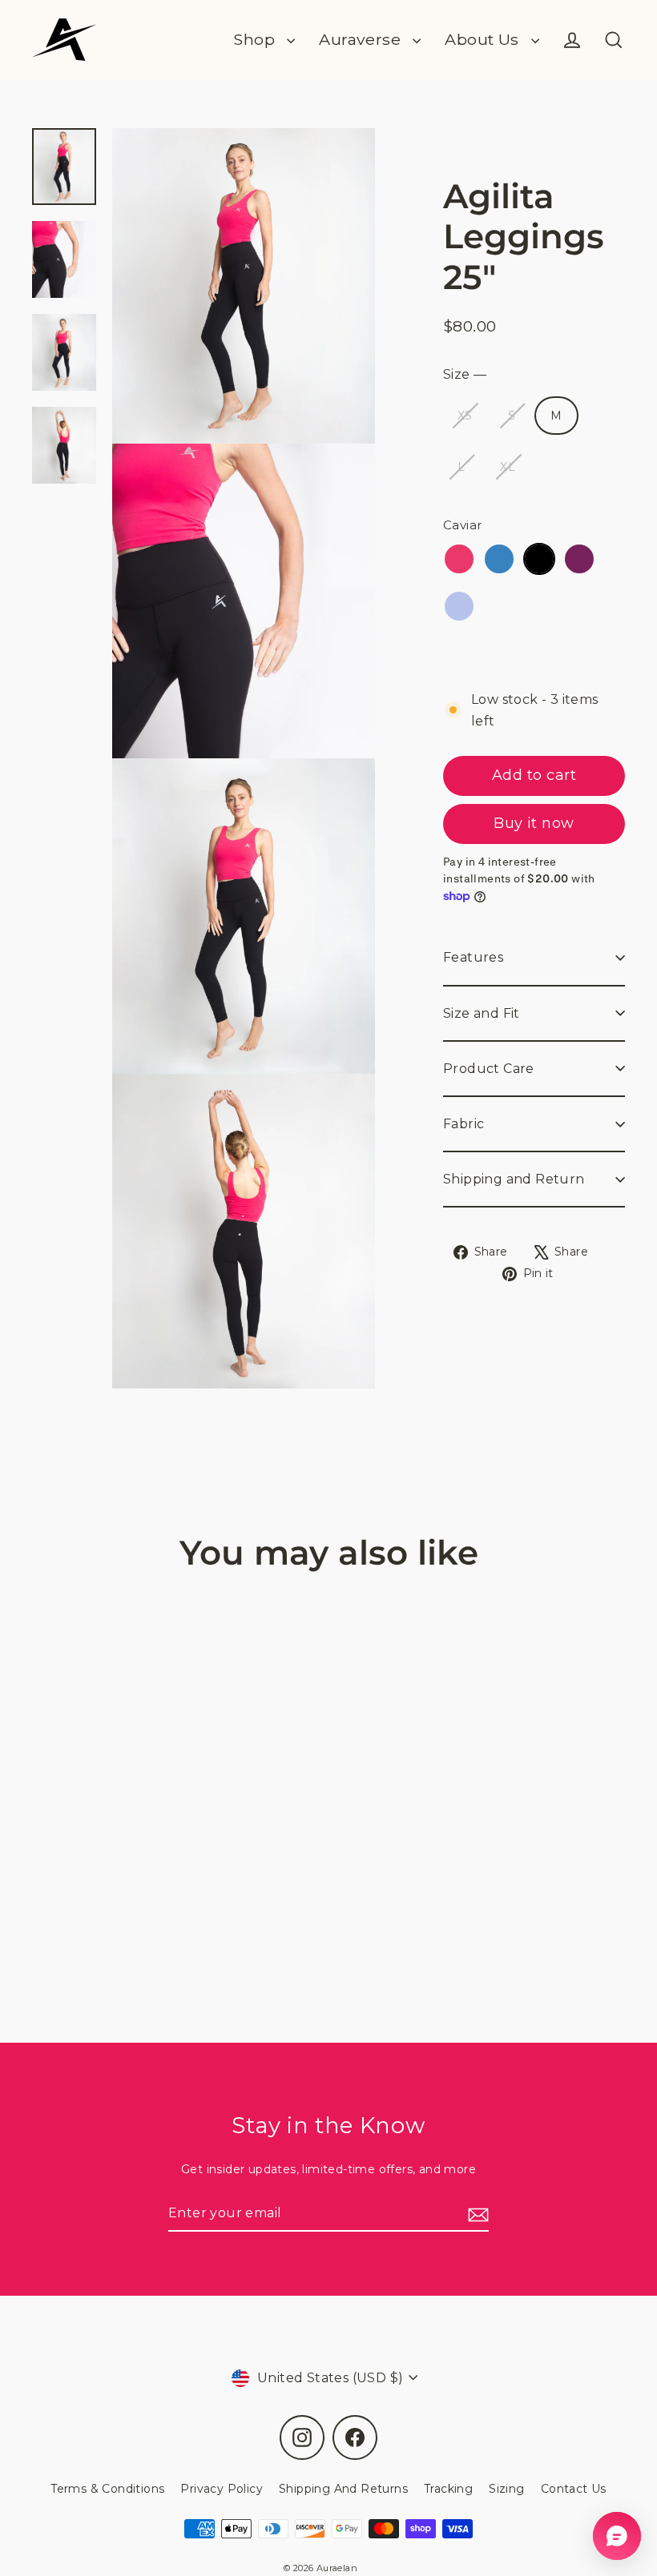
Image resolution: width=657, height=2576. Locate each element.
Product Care (489, 1069)
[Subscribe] (476, 2214)
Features (473, 957)
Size (465, 374)
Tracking (448, 2489)
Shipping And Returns (343, 2489)
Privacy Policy (222, 2489)
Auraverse (362, 39)
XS (465, 416)
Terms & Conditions (107, 2489)
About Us (484, 39)
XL (508, 467)
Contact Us (574, 2489)
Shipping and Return (514, 1179)
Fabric (464, 1124)
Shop (256, 39)
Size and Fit (482, 1013)
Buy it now (534, 823)
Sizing (506, 2489)
